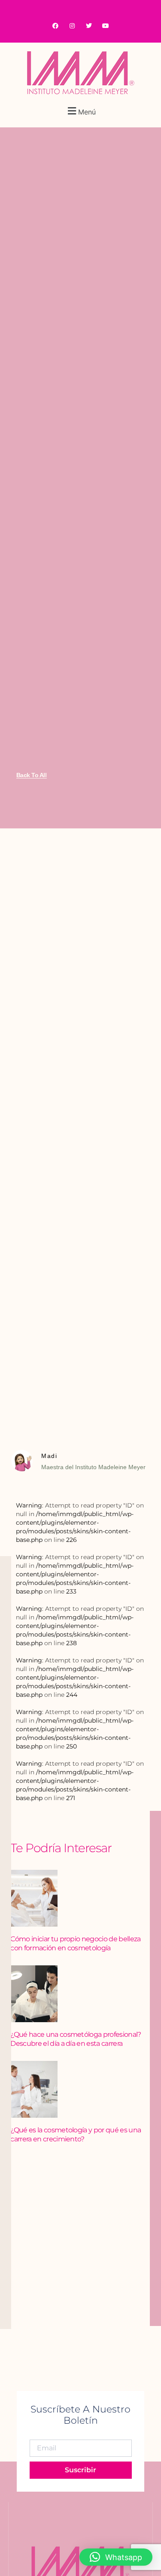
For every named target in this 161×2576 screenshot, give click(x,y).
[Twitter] (89, 26)
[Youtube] (106, 26)
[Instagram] (72, 26)
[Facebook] (55, 26)
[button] (80, 111)
